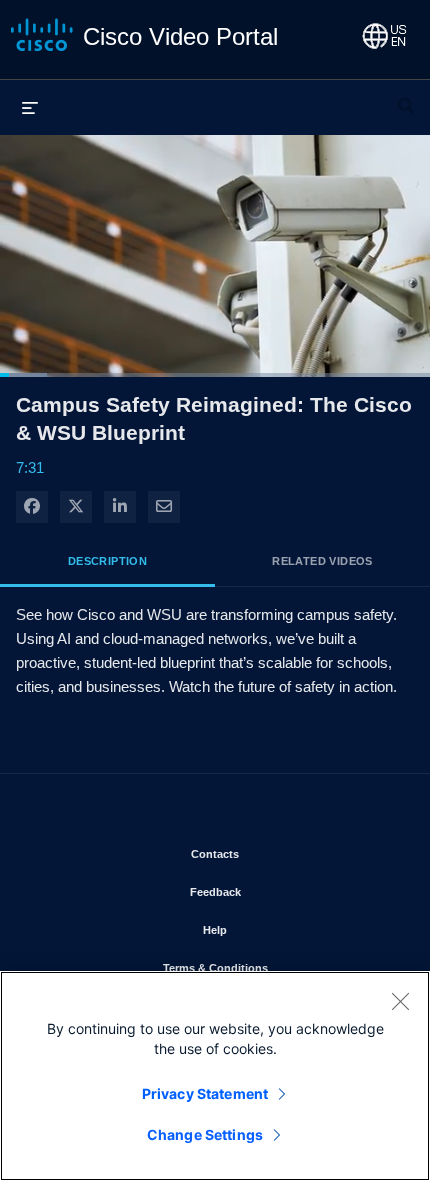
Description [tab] (107, 561)
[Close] (400, 1001)
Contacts (273, 853)
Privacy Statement (205, 1093)
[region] (215, 1076)
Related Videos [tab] (322, 561)
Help (273, 929)
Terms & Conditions (274, 967)
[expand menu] (30, 107)
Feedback (274, 891)
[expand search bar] (406, 97)
